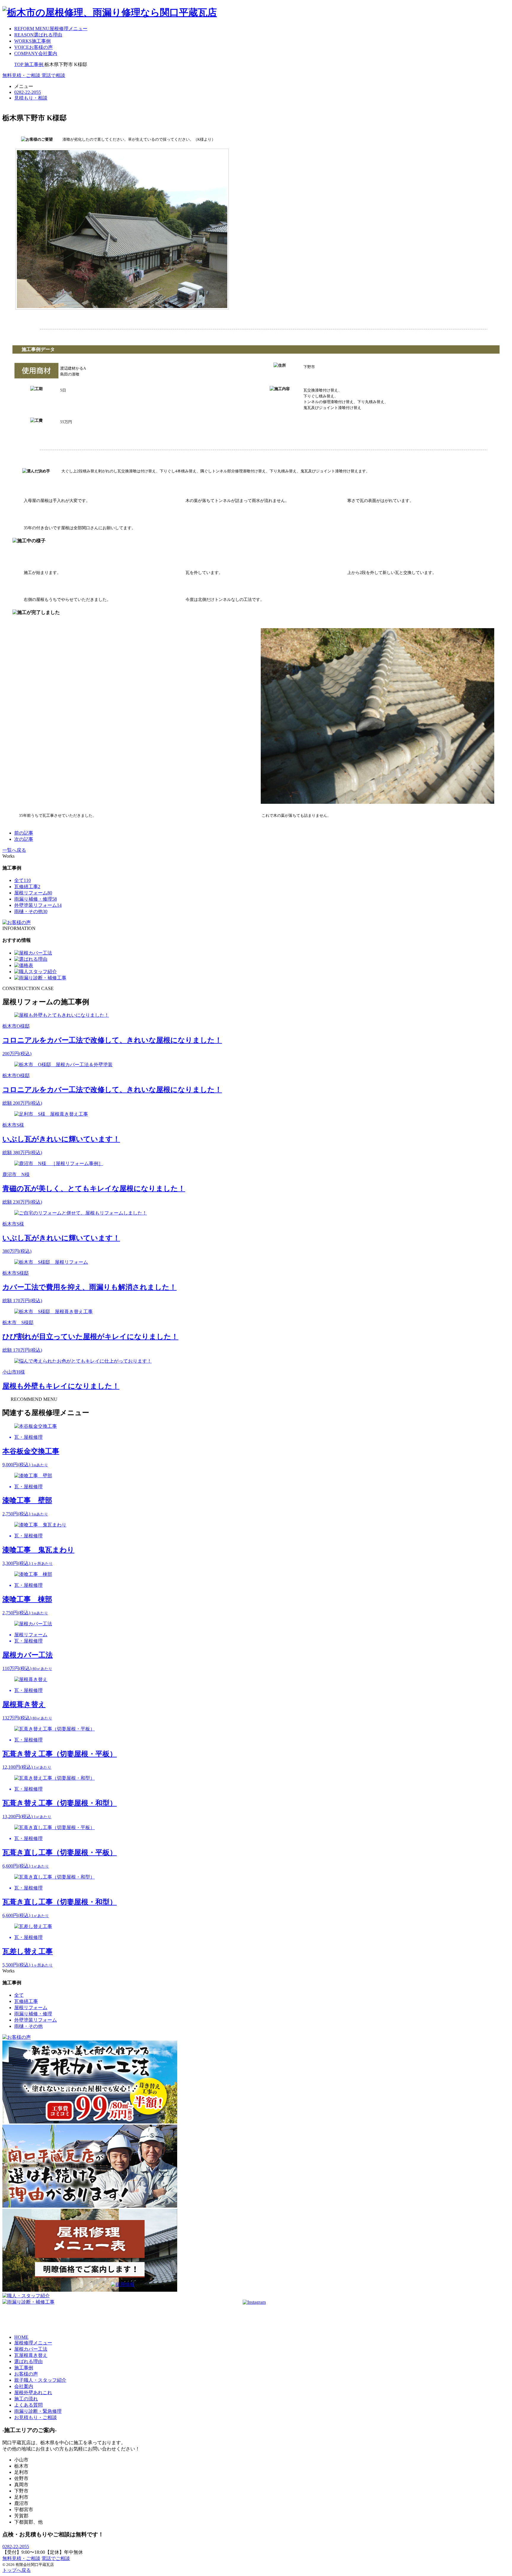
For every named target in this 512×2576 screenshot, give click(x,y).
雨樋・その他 (31, 911)
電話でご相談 (56, 2558)
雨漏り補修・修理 (36, 899)
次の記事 (24, 839)
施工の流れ (26, 2399)
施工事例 (24, 2368)
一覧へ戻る (14, 850)
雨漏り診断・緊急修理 (38, 2411)
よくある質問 (28, 2405)
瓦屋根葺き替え (31, 2355)
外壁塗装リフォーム (38, 905)
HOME (21, 2337)
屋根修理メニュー (33, 2343)
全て (23, 880)
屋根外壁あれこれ (33, 2393)
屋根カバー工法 (31, 2349)
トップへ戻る (17, 2570)
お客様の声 (26, 2374)
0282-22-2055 (16, 2547)
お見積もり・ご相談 (36, 2417)
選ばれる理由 (28, 2361)
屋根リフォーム (33, 893)
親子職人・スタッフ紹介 (40, 2380)
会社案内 (24, 2386)
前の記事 (24, 833)
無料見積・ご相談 (21, 2558)
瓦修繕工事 (27, 887)
